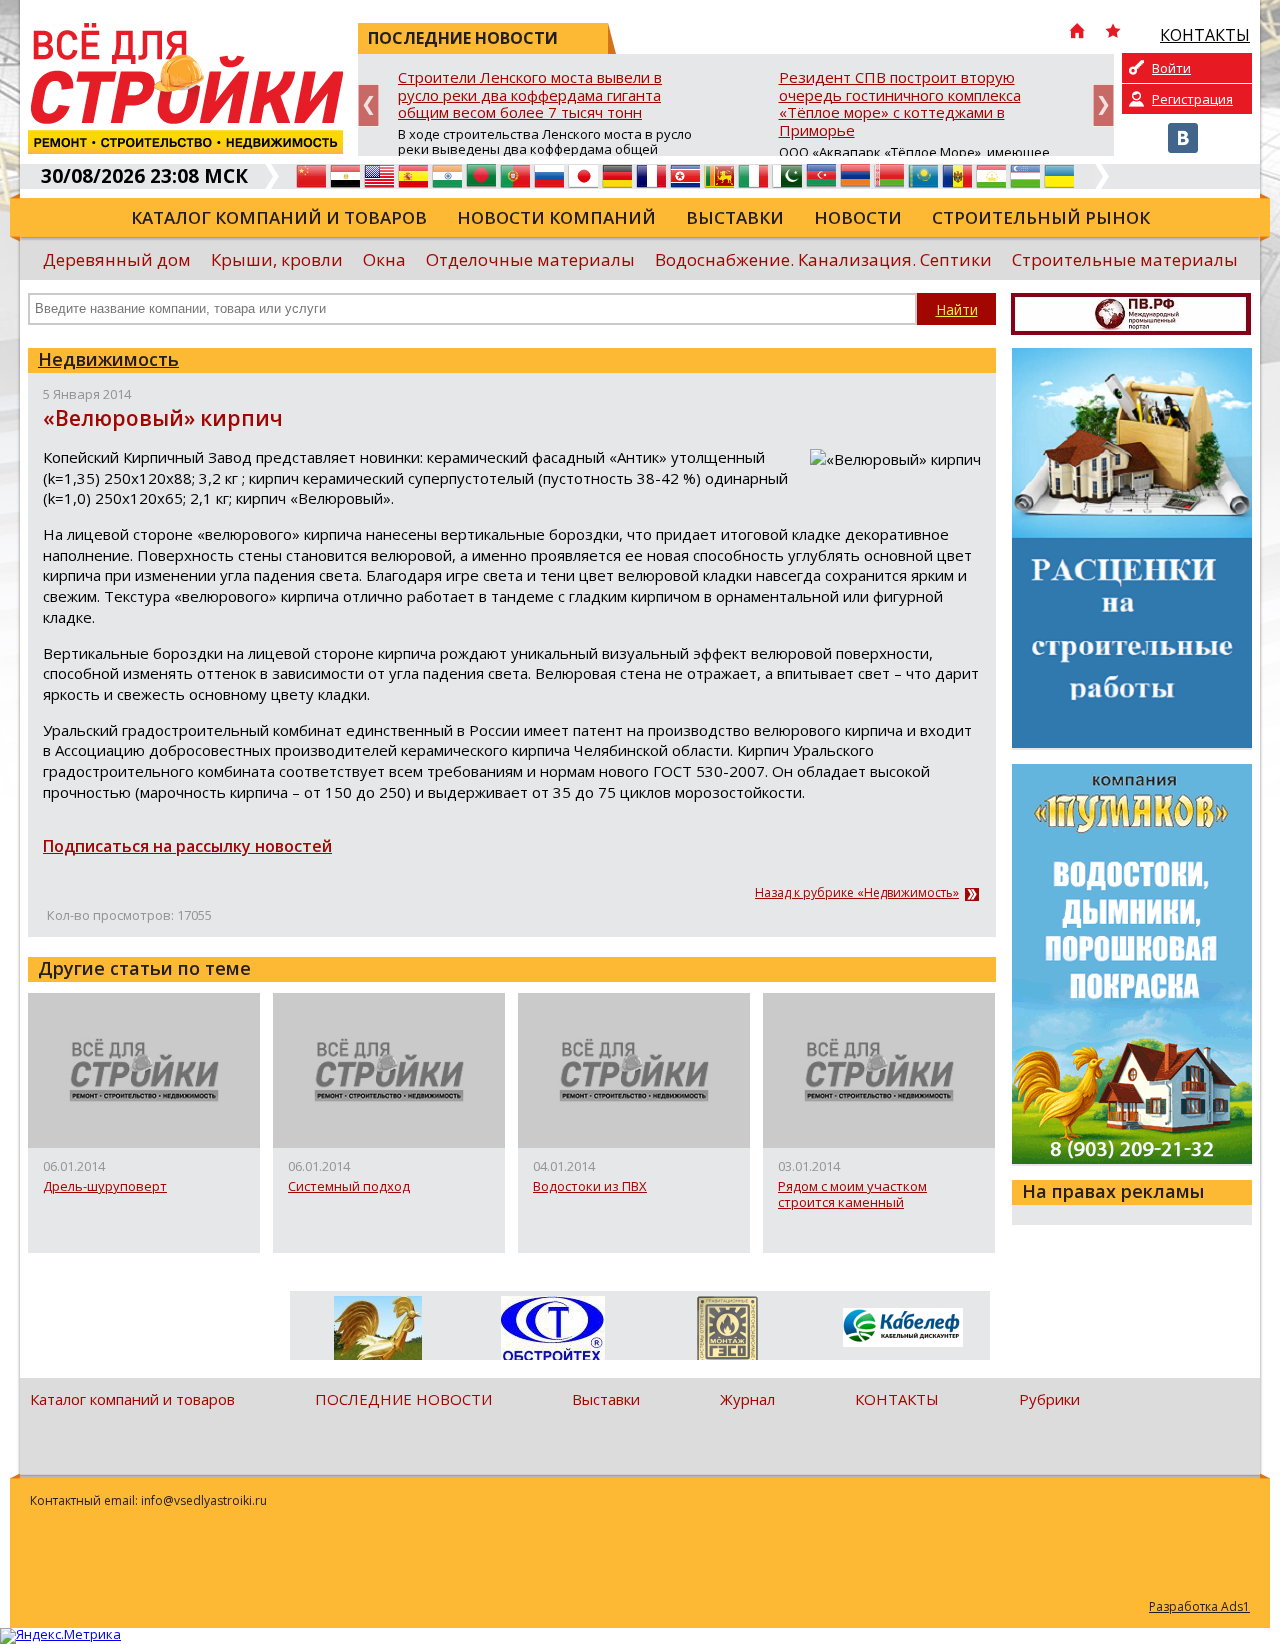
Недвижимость (108, 359)
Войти (1171, 68)
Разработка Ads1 (1199, 1606)
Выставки (735, 217)
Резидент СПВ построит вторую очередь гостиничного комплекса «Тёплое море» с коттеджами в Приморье (900, 104)
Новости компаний (556, 217)
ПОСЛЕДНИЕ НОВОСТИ (403, 1399)
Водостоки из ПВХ (590, 1187)
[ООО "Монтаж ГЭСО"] (727, 1332)
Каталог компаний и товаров (279, 217)
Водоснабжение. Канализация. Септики (823, 259)
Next (1103, 105)
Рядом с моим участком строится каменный (852, 1194)
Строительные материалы (1125, 259)
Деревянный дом (117, 259)
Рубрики (1049, 1399)
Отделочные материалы (530, 259)
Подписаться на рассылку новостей (187, 846)
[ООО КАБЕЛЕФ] (902, 1328)
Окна (384, 259)
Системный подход (349, 1187)
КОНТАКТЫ (897, 1399)
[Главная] (1077, 33)
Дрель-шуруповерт (105, 1187)
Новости (858, 217)
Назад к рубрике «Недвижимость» (857, 893)
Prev (368, 105)
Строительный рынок (1041, 217)
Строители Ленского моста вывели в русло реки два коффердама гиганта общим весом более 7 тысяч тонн (530, 95)
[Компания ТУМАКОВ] (377, 1332)
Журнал (747, 1399)
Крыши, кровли (277, 259)
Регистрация (1192, 99)
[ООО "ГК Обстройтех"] (552, 1330)
